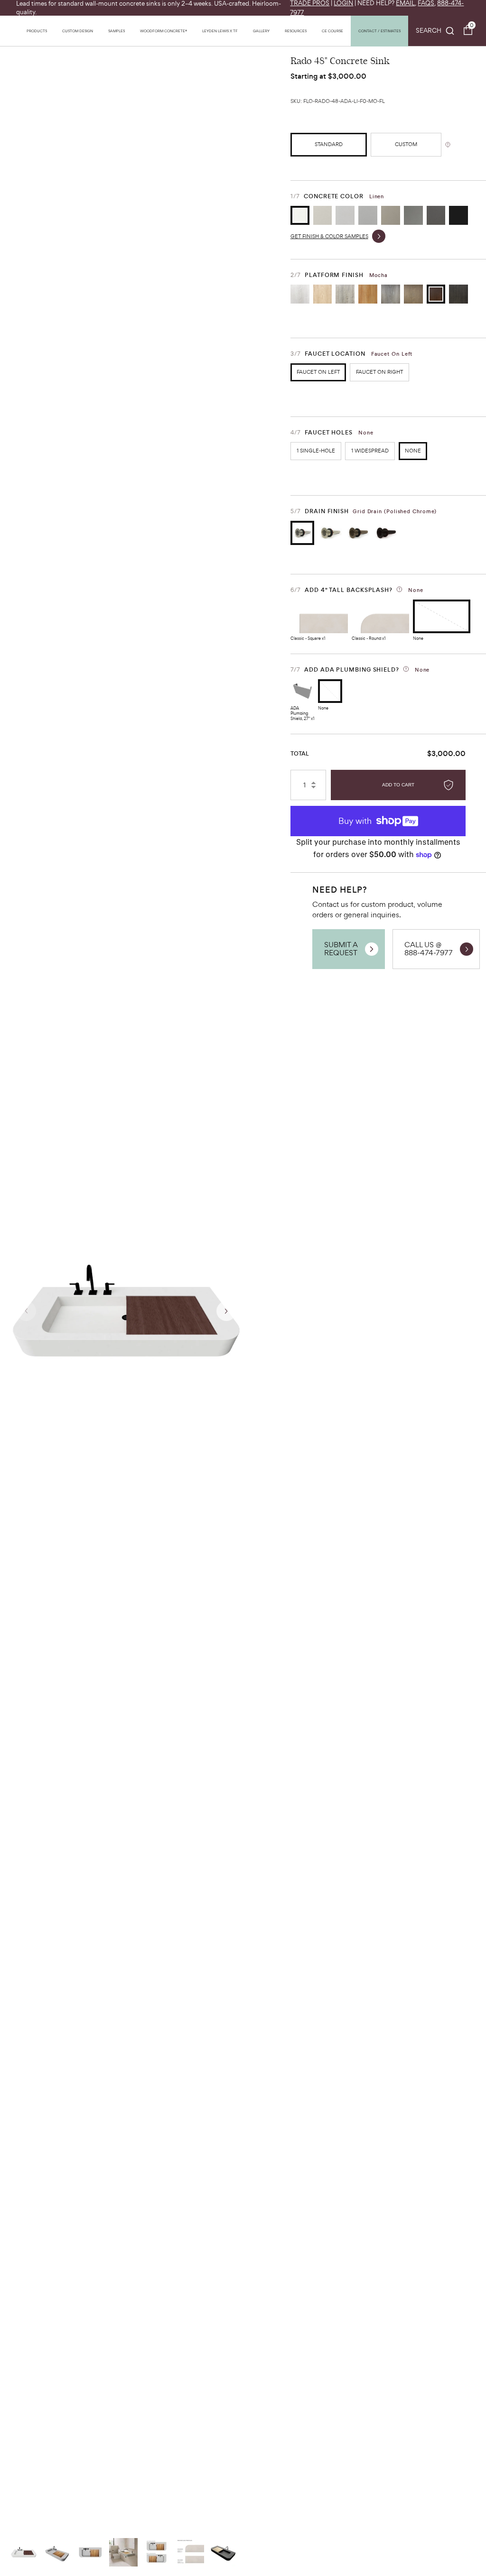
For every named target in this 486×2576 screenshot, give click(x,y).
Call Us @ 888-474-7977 (429, 949)
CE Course (332, 31)
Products (37, 31)
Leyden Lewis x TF (220, 31)
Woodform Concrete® (164, 31)
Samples (117, 31)
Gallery (261, 31)
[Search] (435, 31)
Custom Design (78, 31)
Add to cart (398, 785)
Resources (296, 31)
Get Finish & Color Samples (329, 236)
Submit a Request (341, 949)
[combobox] (435, 31)
